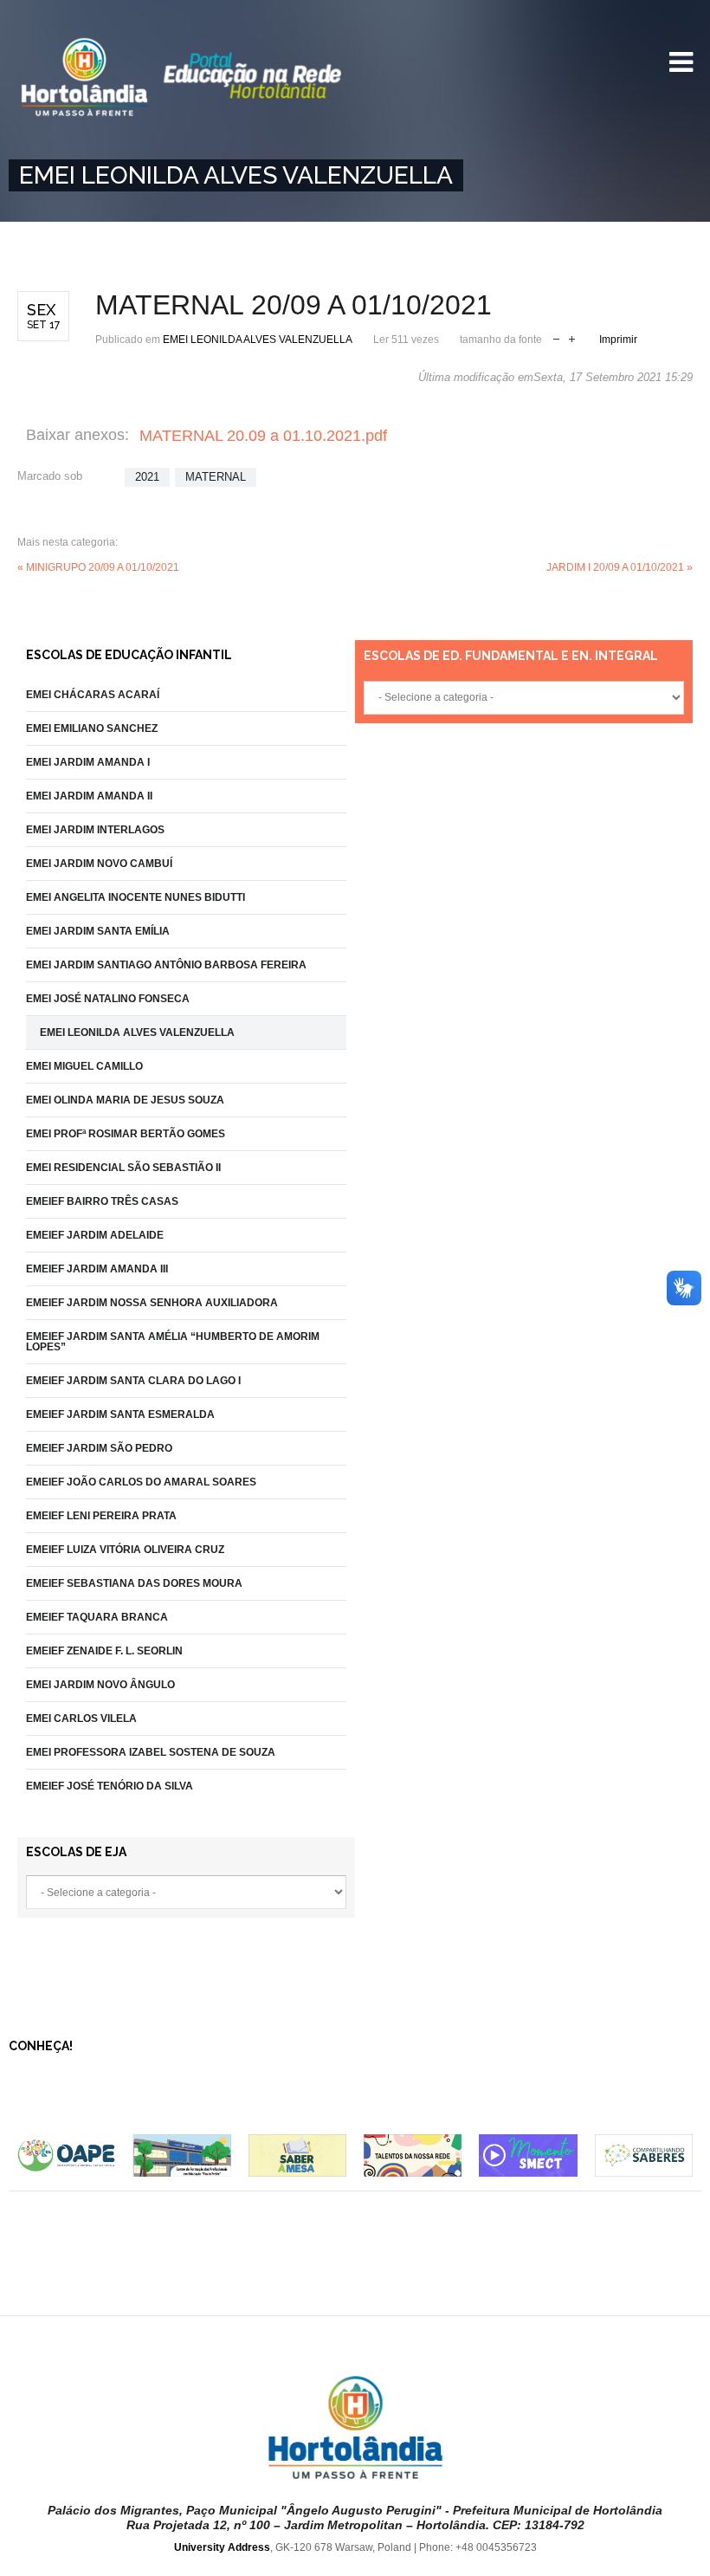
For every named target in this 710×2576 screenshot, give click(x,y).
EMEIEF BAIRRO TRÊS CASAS (102, 1201)
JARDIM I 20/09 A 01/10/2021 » (620, 567)
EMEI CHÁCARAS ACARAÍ (93, 695)
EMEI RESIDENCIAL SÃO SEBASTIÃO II (123, 1168)
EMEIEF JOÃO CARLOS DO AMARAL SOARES (141, 1482)
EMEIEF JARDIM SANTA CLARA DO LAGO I (133, 1381)
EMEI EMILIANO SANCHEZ (92, 728)
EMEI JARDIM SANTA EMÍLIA (98, 931)
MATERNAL (216, 477)
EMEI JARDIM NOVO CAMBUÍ (99, 864)
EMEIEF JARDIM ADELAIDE (95, 1235)
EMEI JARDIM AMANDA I (88, 762)
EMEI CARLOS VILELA (81, 1718)
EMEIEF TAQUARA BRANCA (97, 1617)
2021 (147, 477)
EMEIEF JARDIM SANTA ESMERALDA (120, 1414)
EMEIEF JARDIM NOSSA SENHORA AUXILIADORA (152, 1303)
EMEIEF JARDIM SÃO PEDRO (99, 1448)
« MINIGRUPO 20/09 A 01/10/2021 (98, 567)
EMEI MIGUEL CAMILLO (84, 1066)
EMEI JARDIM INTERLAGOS (95, 830)
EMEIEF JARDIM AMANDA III (97, 1269)
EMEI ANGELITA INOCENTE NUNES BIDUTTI (136, 897)
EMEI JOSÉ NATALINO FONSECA (108, 999)
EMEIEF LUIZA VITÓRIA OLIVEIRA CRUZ (125, 1550)
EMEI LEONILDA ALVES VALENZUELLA (258, 340)
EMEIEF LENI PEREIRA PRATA (101, 1516)
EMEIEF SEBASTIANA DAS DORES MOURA (134, 1583)
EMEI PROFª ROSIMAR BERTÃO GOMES (126, 1134)
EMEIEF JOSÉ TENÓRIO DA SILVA (110, 1786)
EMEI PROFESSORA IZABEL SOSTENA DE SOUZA (151, 1752)
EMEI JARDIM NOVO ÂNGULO (100, 1685)
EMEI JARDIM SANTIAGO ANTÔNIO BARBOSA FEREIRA (166, 965)
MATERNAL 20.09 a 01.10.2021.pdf (263, 436)
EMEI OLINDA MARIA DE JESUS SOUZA (125, 1100)
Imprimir (618, 340)
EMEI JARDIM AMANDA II (89, 796)
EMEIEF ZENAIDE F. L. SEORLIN (104, 1651)
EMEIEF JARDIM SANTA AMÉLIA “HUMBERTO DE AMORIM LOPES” (173, 1342)
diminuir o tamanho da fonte (556, 337)
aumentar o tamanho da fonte (572, 337)
